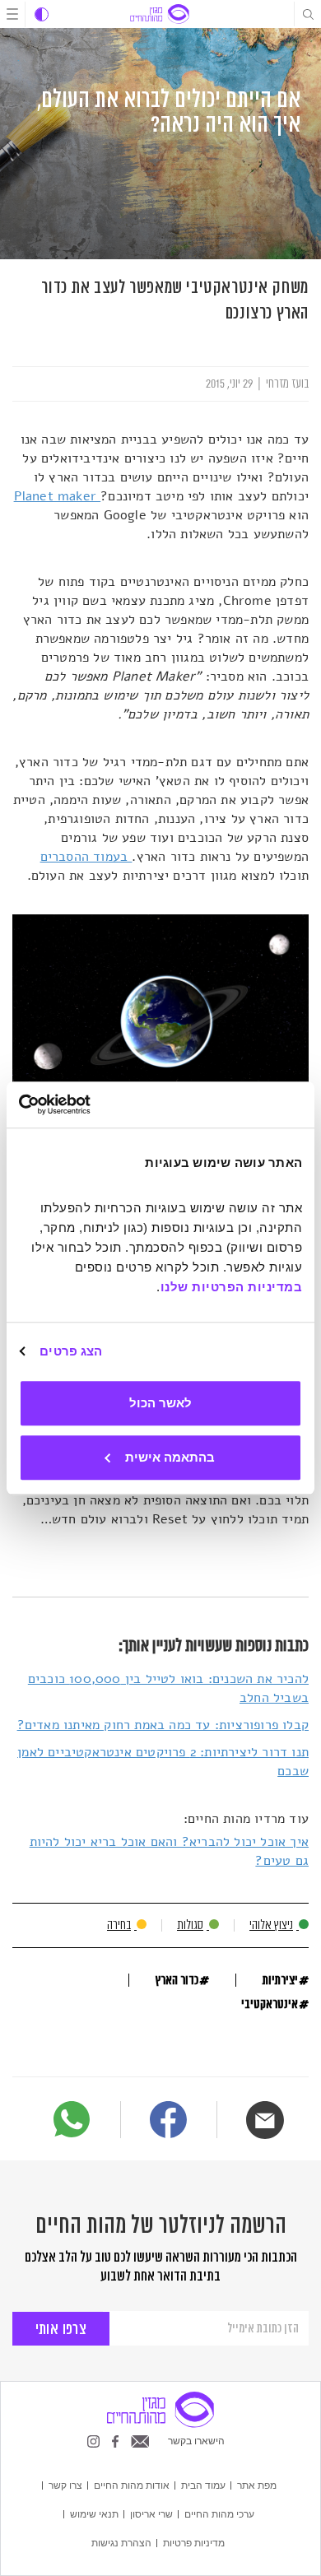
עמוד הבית (203, 2485)
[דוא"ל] (265, 2120)
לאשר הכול (160, 1403)
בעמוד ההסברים (86, 857)
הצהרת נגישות (121, 2542)
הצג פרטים (71, 1351)
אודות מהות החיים (132, 2485)
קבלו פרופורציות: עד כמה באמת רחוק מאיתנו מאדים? (163, 1725)
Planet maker (58, 496)
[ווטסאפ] (72, 2119)
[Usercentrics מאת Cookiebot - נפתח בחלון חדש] (90, 1104)
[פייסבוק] (168, 2122)
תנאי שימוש (94, 2513)
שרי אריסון (151, 2513)
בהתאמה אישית (170, 1457)
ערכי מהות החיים (219, 2513)
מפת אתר (257, 2485)
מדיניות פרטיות (194, 2542)
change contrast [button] (42, 14)
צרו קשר (65, 2485)
